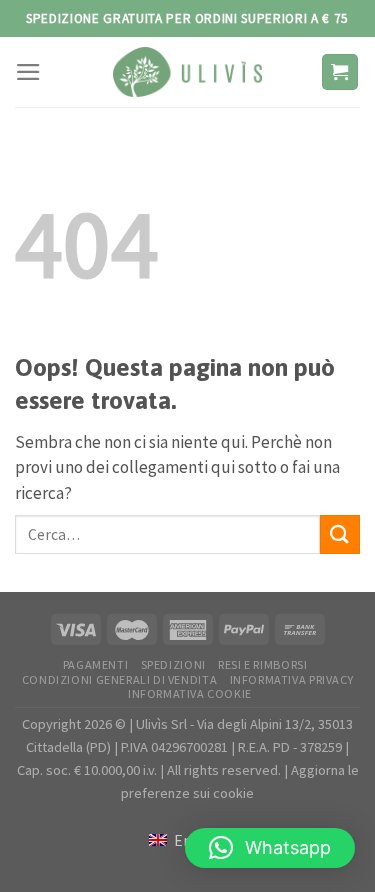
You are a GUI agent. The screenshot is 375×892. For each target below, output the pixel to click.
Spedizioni (173, 664)
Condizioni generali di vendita (119, 679)
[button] (270, 848)
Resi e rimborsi (262, 664)
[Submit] (340, 534)
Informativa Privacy (292, 679)
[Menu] (28, 72)
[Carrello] (340, 72)
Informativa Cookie (190, 693)
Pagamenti (96, 664)
